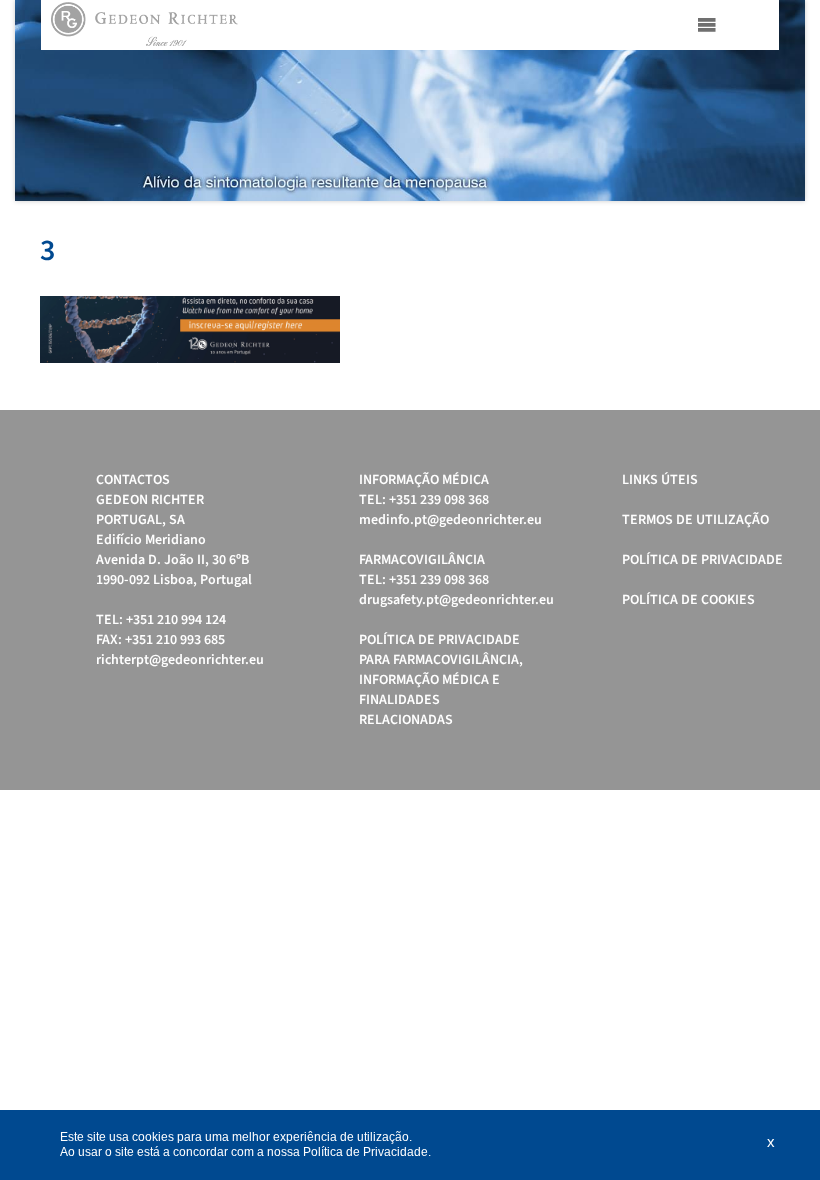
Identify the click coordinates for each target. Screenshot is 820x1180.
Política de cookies (688, 600)
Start (780, 225)
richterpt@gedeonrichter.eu (180, 660)
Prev (41, 101)
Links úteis (660, 480)
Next (779, 101)
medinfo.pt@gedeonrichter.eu (450, 520)
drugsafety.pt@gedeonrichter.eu (456, 600)
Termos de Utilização (695, 520)
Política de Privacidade (702, 560)
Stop (795, 225)
